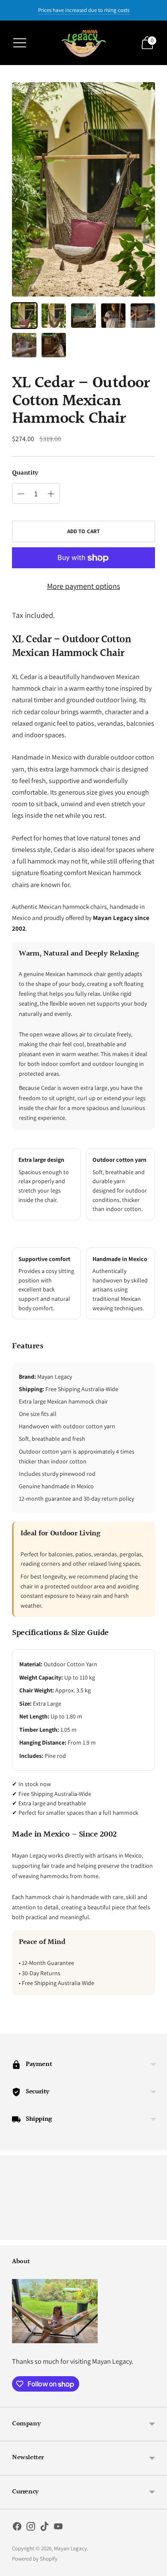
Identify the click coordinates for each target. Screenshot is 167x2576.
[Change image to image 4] (113, 316)
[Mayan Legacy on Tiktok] (45, 2528)
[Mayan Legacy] (83, 43)
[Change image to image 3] (83, 316)
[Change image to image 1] (24, 316)
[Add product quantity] (51, 494)
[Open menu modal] (20, 43)
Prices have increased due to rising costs (84, 10)
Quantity (25, 473)
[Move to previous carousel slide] (12, 2233)
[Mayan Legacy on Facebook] (17, 2528)
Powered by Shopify (35, 2559)
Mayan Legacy (70, 2548)
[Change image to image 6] (24, 345)
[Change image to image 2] (54, 316)
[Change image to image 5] (143, 316)
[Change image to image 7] (54, 345)
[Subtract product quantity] (21, 494)
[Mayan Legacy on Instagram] (31, 2528)
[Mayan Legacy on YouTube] (58, 2528)
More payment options (83, 586)
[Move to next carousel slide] (155, 2233)
